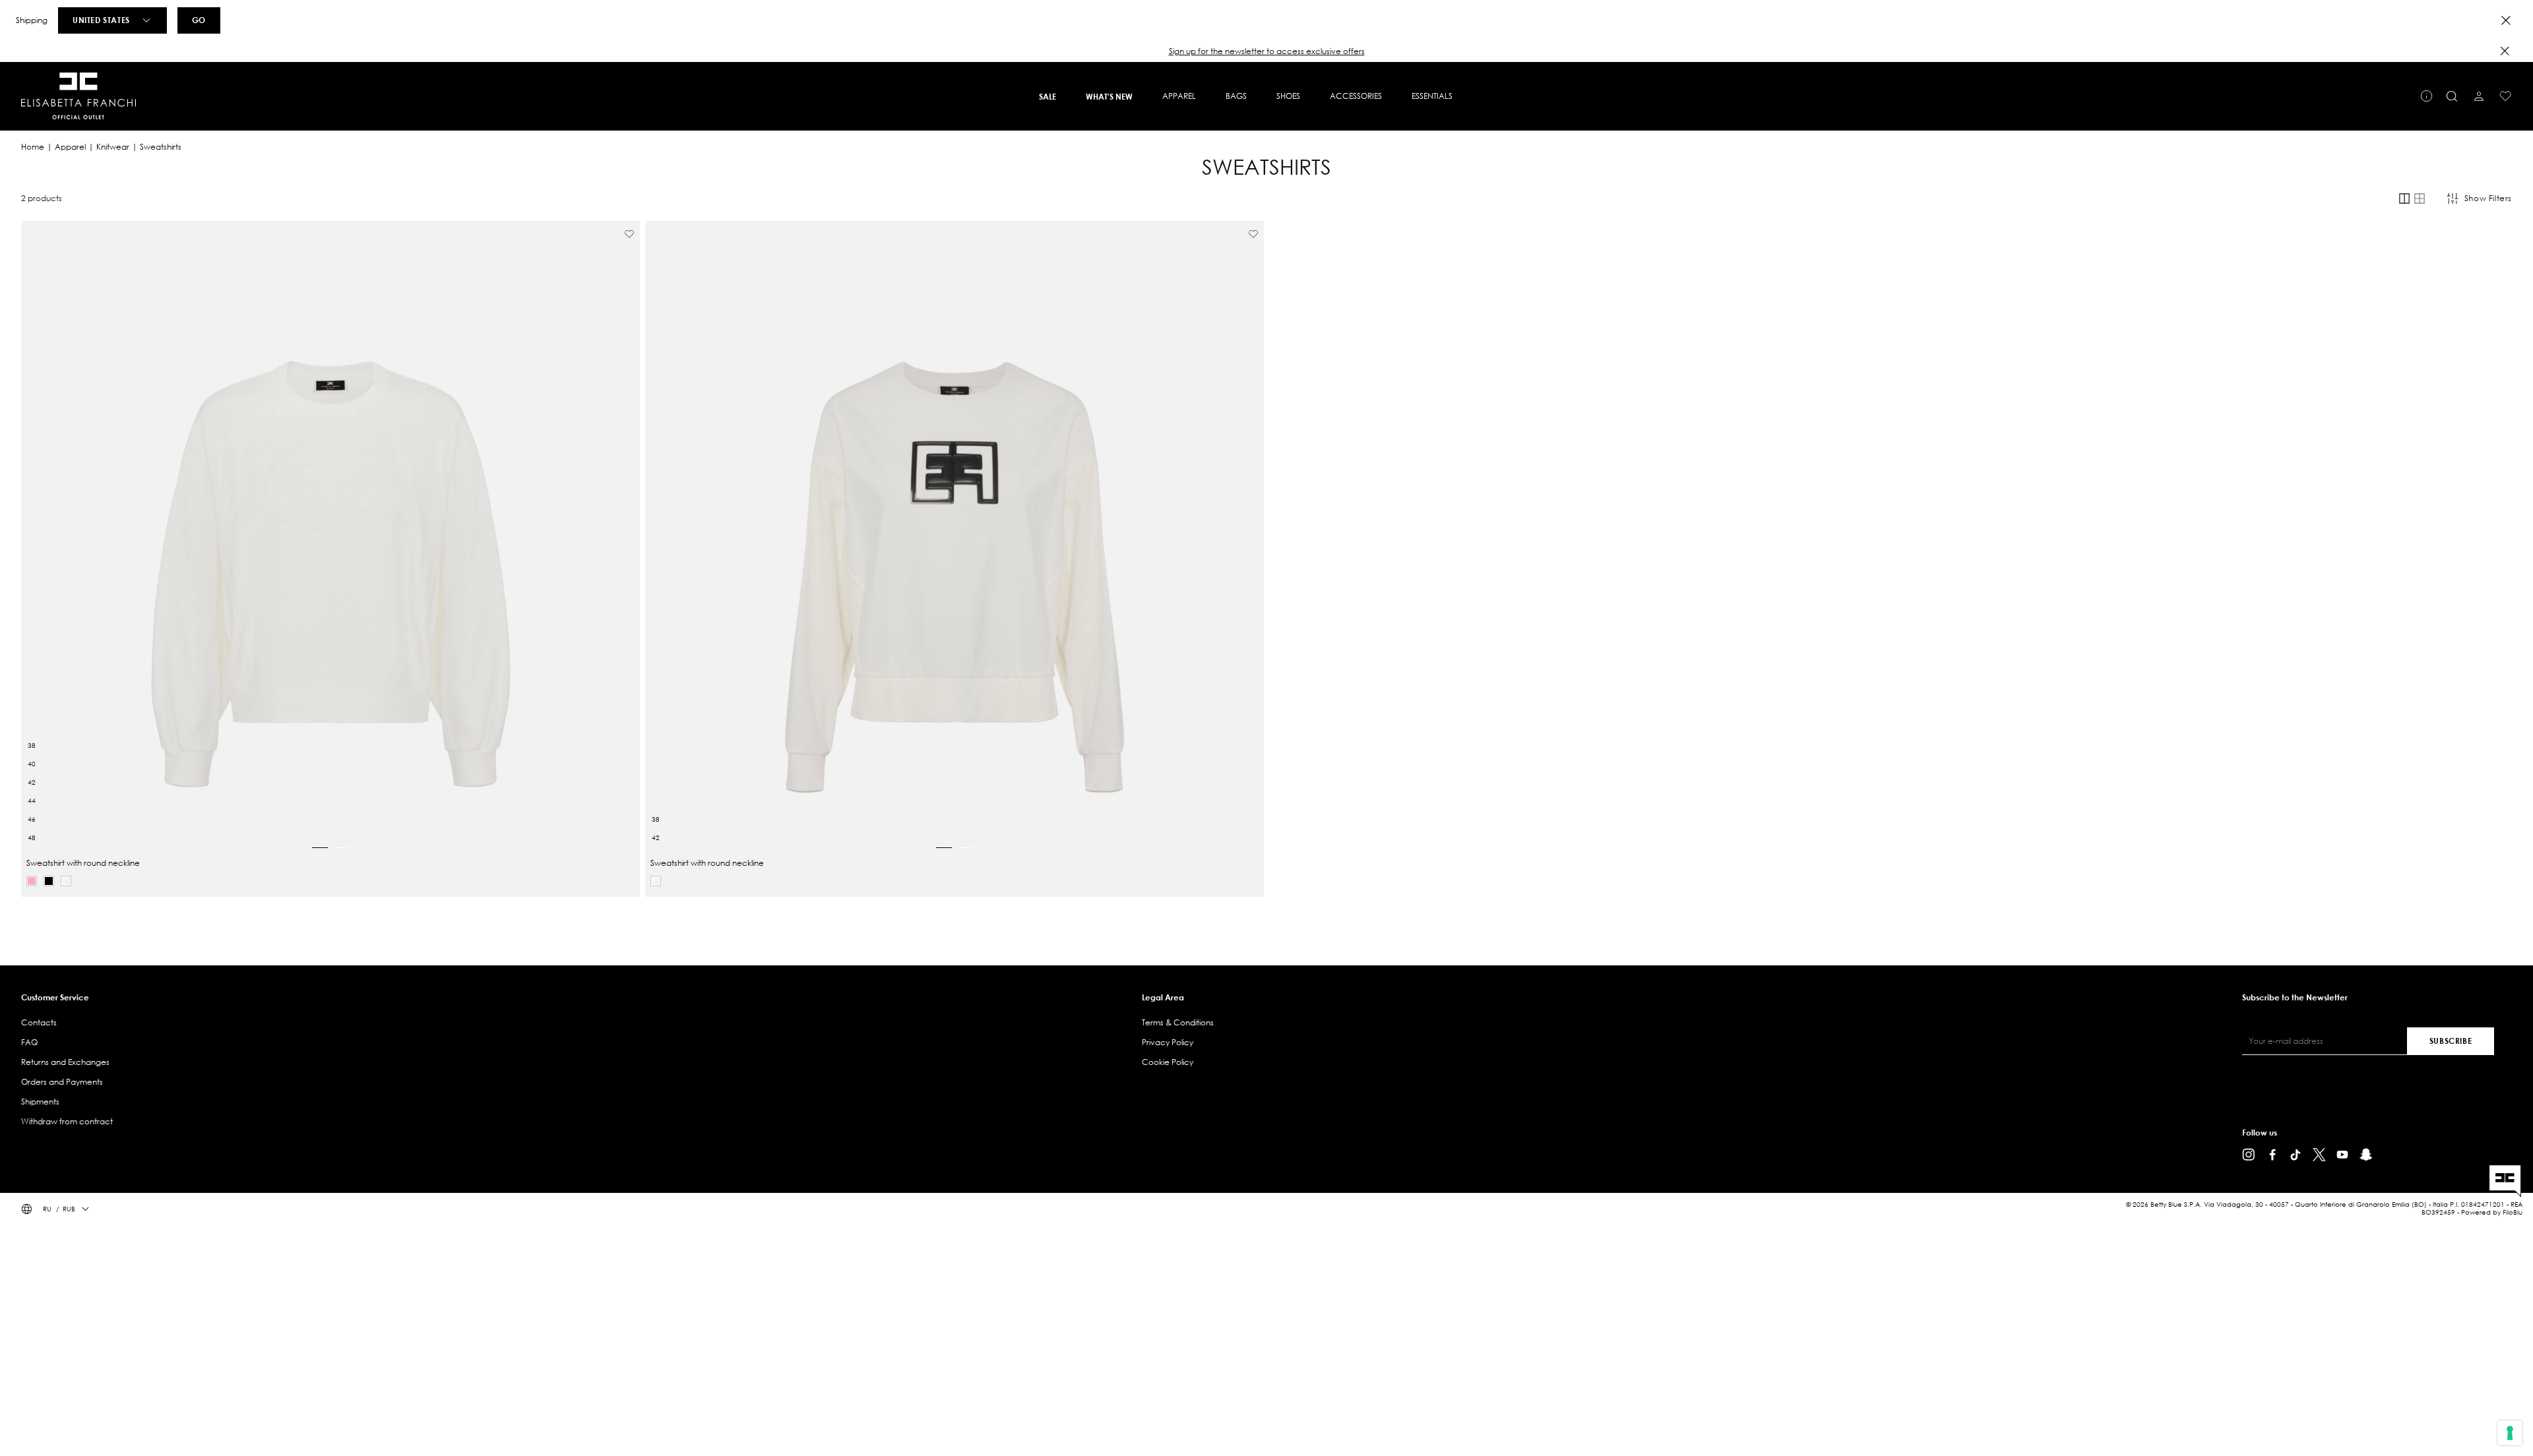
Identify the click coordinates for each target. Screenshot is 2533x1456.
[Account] (2479, 96)
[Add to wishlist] (629, 234)
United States (101, 20)
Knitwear (113, 147)
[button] (1266, 51)
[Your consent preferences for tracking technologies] (2510, 1433)
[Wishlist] (2505, 96)
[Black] (49, 881)
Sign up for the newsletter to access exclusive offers (1267, 51)
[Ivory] (66, 881)
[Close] (2506, 20)
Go (199, 20)
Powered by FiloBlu (2492, 1212)
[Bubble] (32, 881)
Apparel (70, 147)
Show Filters (2488, 198)
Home (33, 147)
